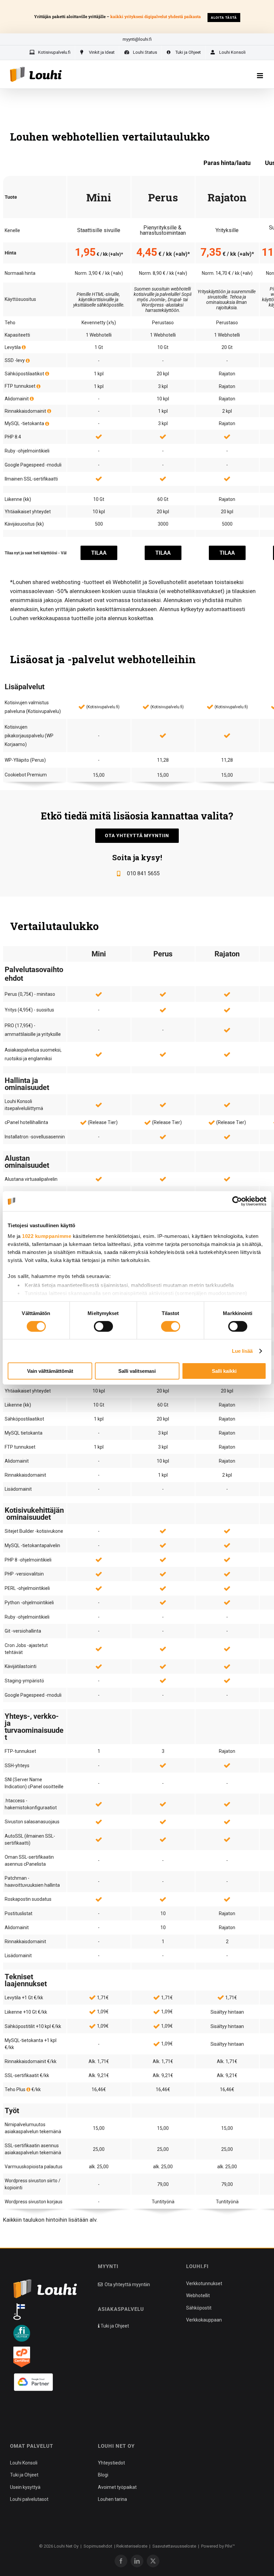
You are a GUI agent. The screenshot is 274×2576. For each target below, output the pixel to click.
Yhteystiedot (111, 2463)
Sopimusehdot (98, 2546)
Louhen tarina (112, 2499)
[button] (23, 2410)
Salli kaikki (224, 1371)
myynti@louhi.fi (137, 39)
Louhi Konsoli (24, 2463)
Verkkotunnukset (204, 2283)
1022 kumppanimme (47, 1236)
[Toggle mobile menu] (260, 76)
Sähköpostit (199, 2308)
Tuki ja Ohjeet (114, 2326)
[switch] (103, 1326)
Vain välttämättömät (50, 1371)
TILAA (99, 553)
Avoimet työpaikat (117, 2487)
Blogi (103, 2475)
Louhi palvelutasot (29, 2499)
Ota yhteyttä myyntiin (127, 2284)
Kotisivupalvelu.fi (103, 707)
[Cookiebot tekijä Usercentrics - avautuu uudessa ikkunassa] (237, 1201)
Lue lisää (242, 1351)
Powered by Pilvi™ (218, 2546)
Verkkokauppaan (204, 2320)
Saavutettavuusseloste (174, 2546)
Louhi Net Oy (66, 2546)
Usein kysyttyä (25, 2487)
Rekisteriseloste (132, 2546)
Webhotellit (198, 2295)
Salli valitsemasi (137, 1371)
